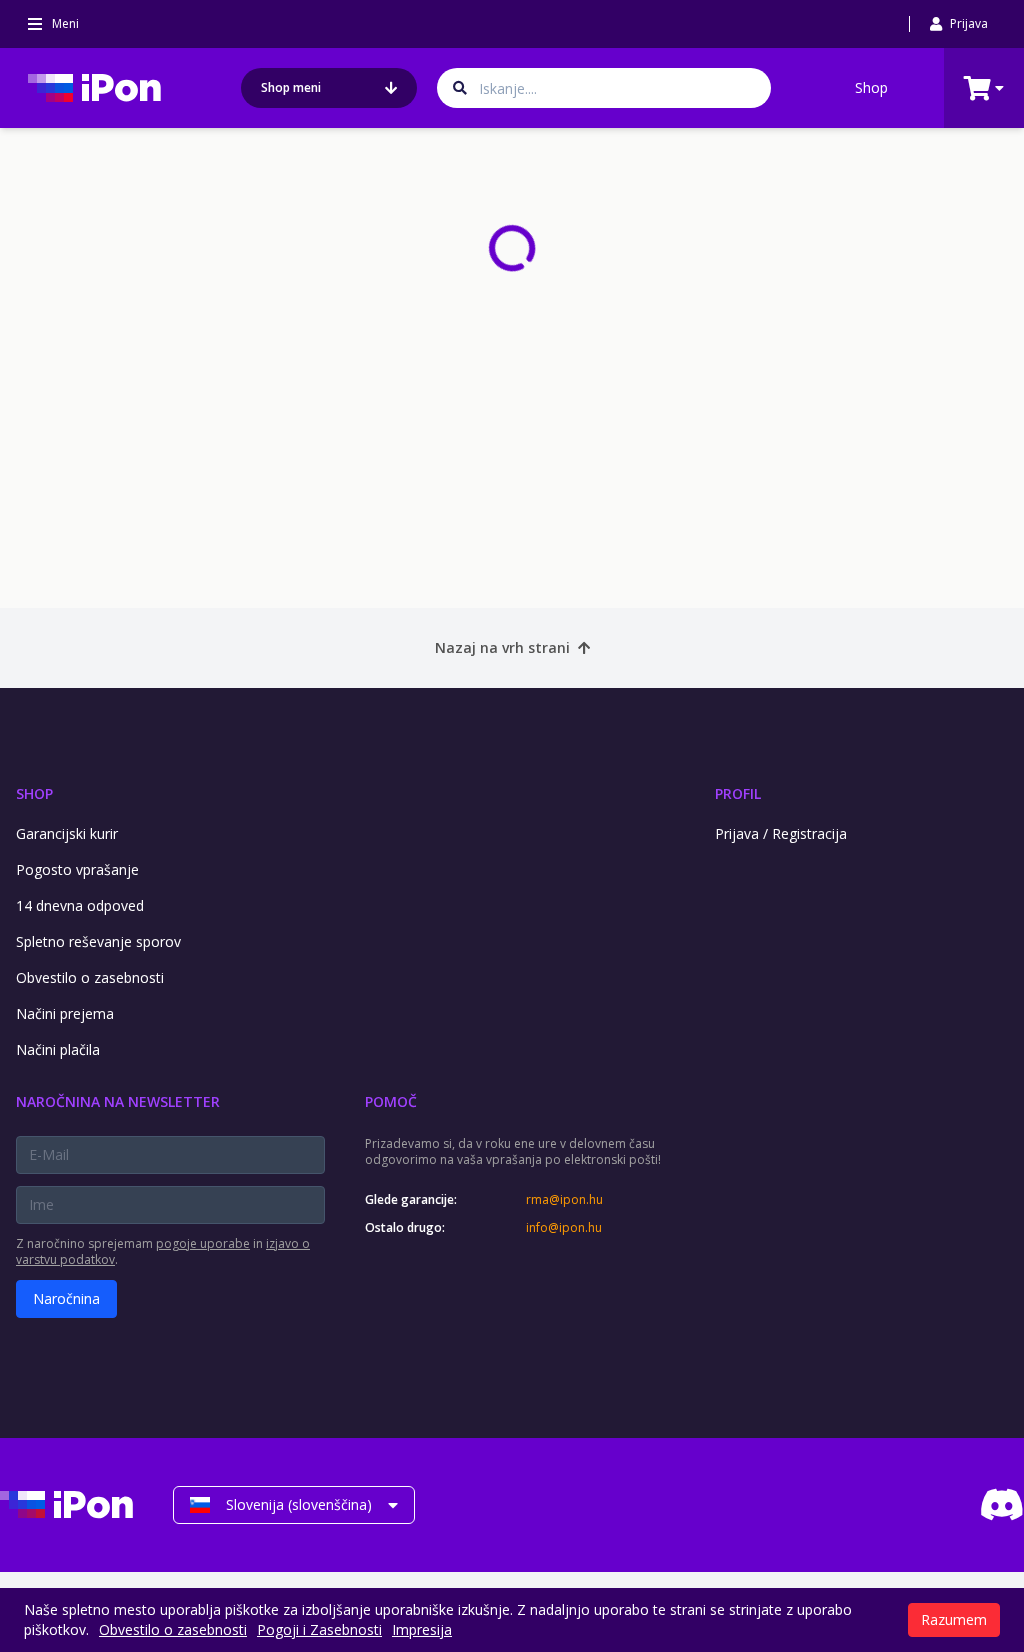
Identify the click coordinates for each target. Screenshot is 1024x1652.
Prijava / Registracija (781, 833)
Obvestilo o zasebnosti (90, 977)
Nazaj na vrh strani (502, 647)
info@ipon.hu (564, 1228)
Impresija (422, 1629)
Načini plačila (58, 1049)
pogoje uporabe (203, 1243)
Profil (738, 793)
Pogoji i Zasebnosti (319, 1629)
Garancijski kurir (67, 833)
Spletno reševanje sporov (98, 941)
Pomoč (391, 1101)
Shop (871, 87)
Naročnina (66, 1298)
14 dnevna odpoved (80, 905)
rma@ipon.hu (564, 1200)
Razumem (954, 1619)
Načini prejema (65, 1013)
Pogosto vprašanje (77, 869)
